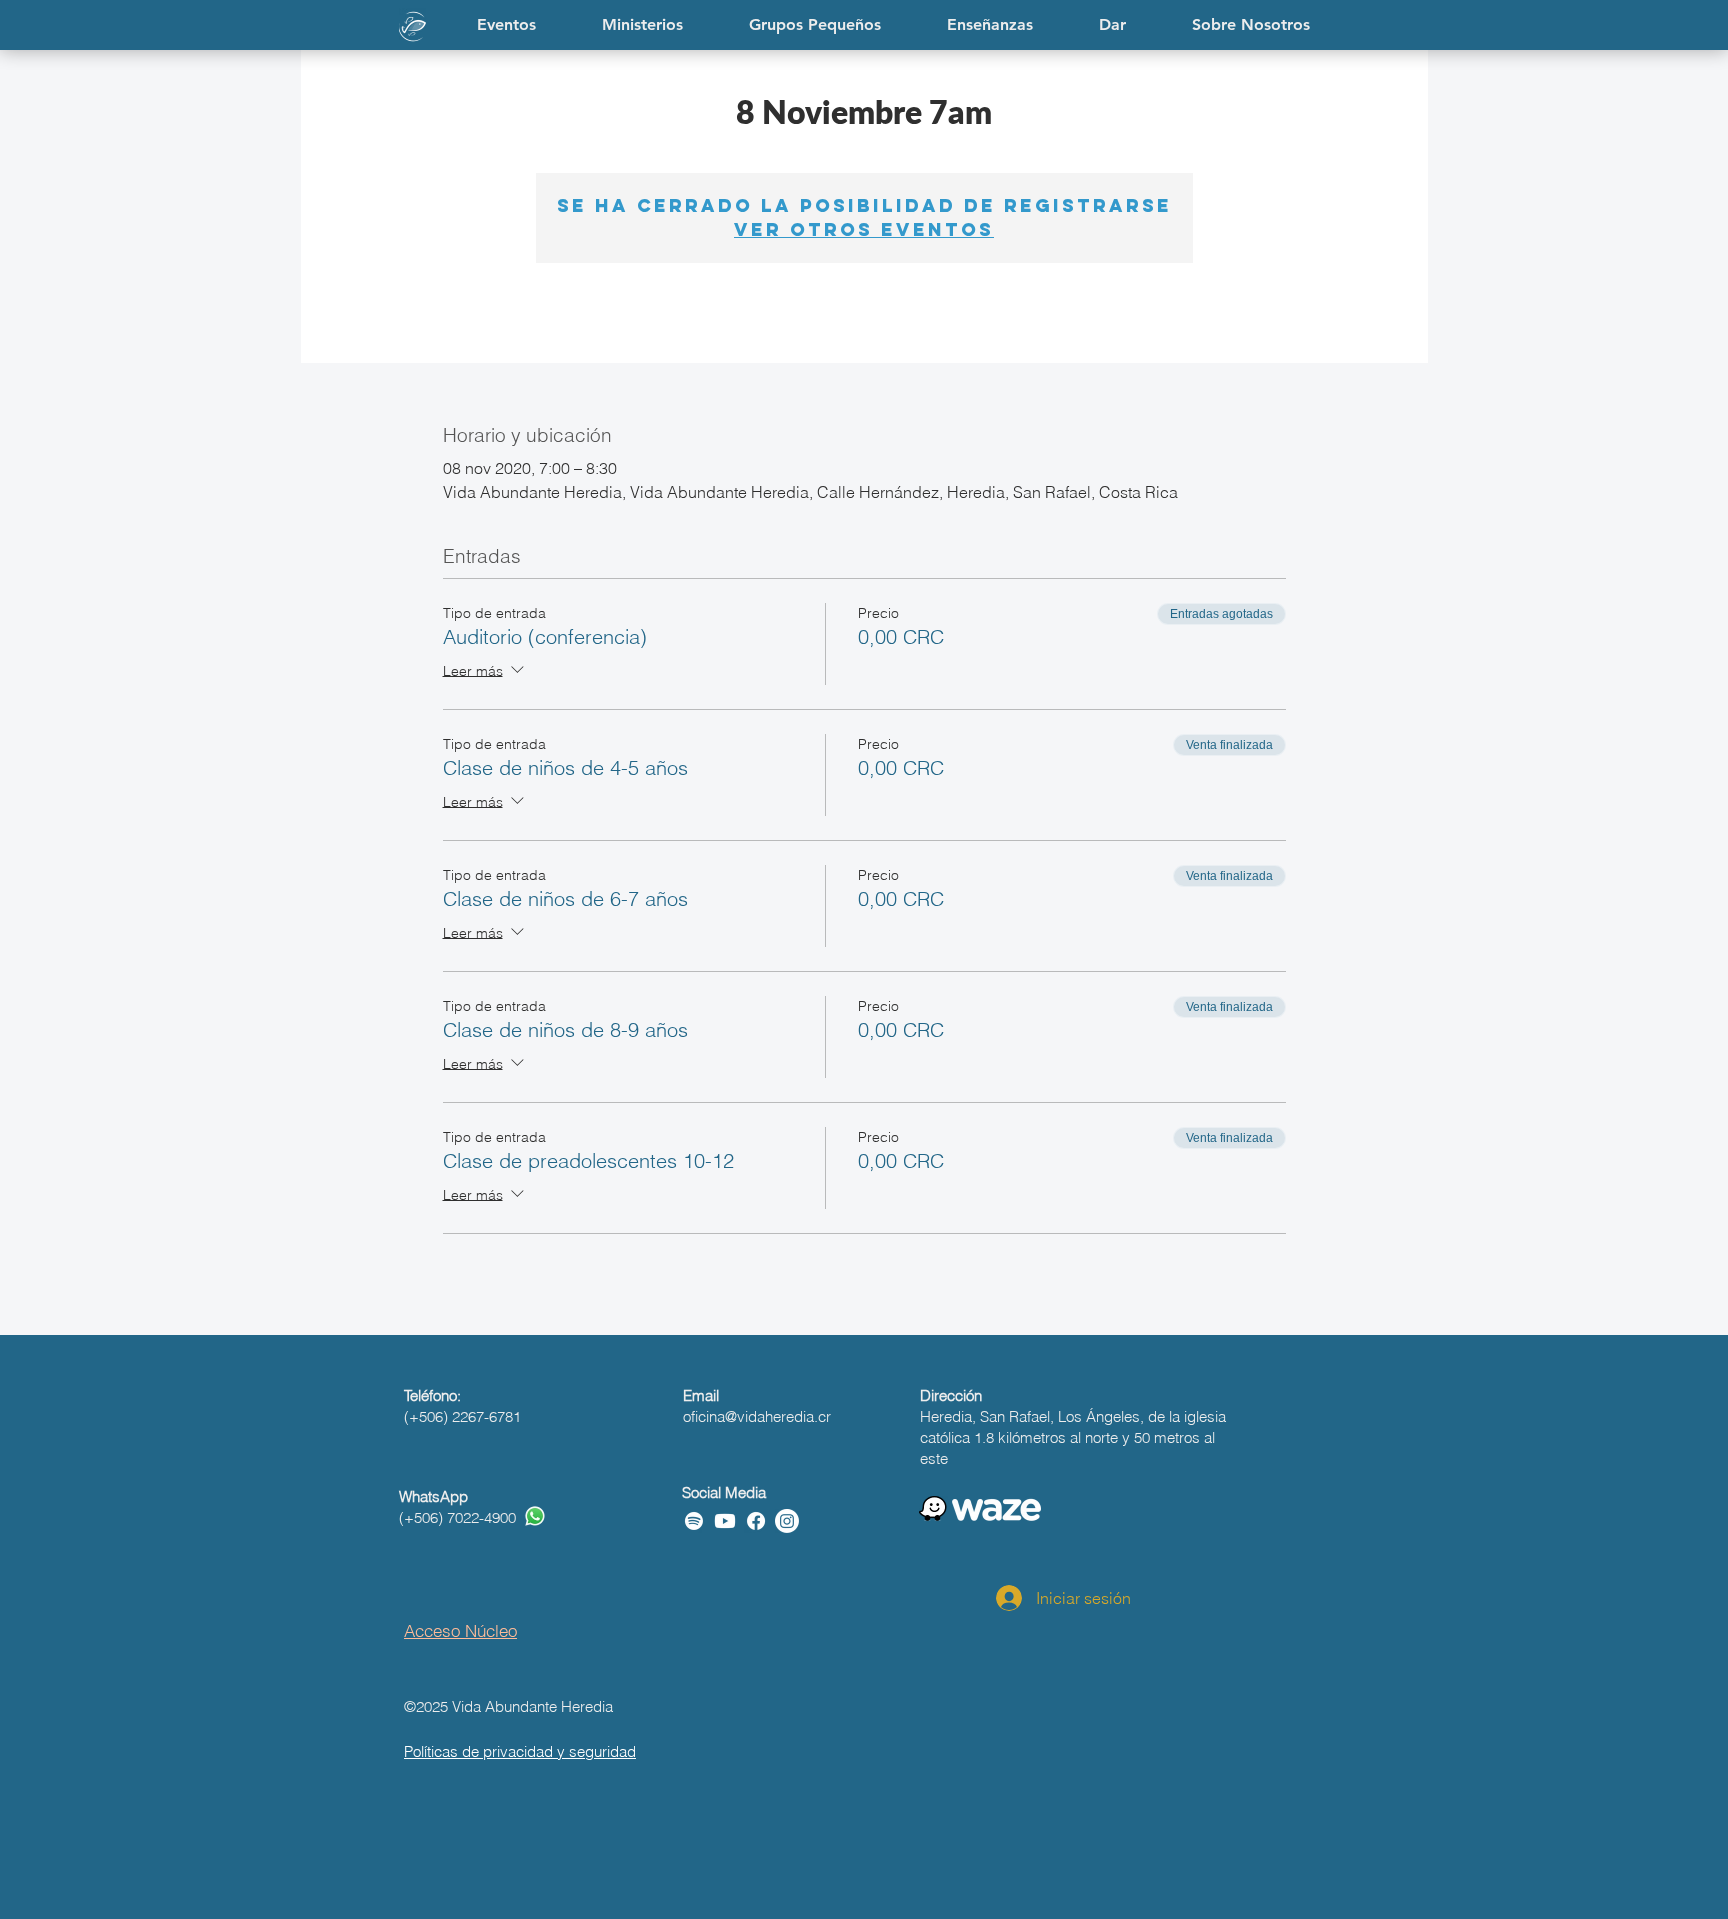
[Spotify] (694, 1521)
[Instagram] (787, 1521)
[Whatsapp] (535, 1516)
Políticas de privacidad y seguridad (520, 1751)
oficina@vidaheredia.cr (757, 1416)
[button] (990, 25)
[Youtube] (725, 1521)
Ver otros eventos (864, 229)
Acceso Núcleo (460, 1630)
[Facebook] (756, 1521)
